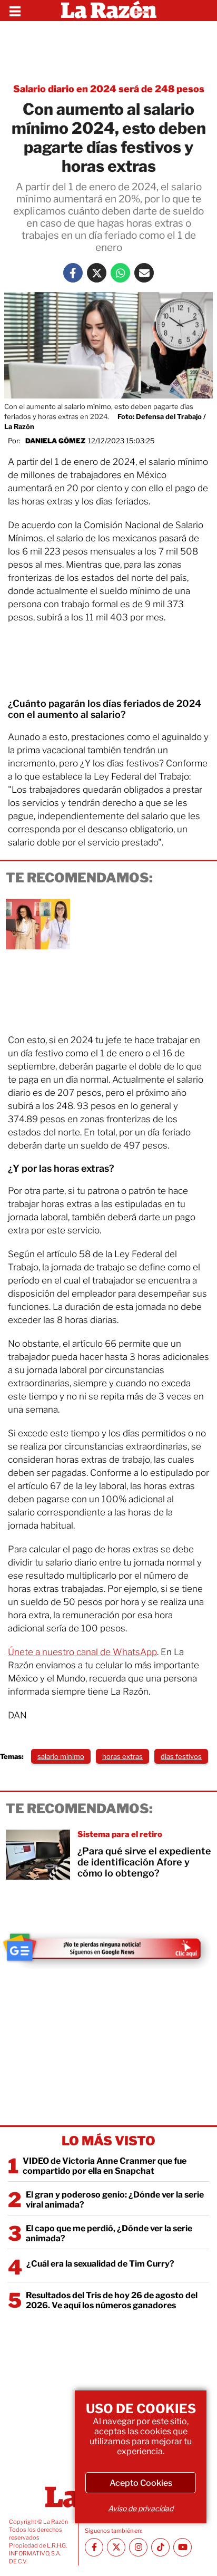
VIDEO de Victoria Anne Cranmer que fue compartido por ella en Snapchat (105, 2166)
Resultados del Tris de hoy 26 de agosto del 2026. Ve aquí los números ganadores (112, 2300)
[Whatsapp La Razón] (120, 273)
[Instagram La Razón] (138, 2547)
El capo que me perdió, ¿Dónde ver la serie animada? (109, 2233)
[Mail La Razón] (144, 273)
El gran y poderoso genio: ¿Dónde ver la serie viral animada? (115, 2200)
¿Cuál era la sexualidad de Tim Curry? (100, 2264)
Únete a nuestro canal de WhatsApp (82, 1652)
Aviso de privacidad (141, 2508)
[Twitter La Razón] (97, 273)
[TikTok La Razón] (160, 2547)
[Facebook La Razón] (73, 273)
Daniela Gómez (55, 441)
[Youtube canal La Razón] (183, 2547)
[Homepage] (109, 11)
